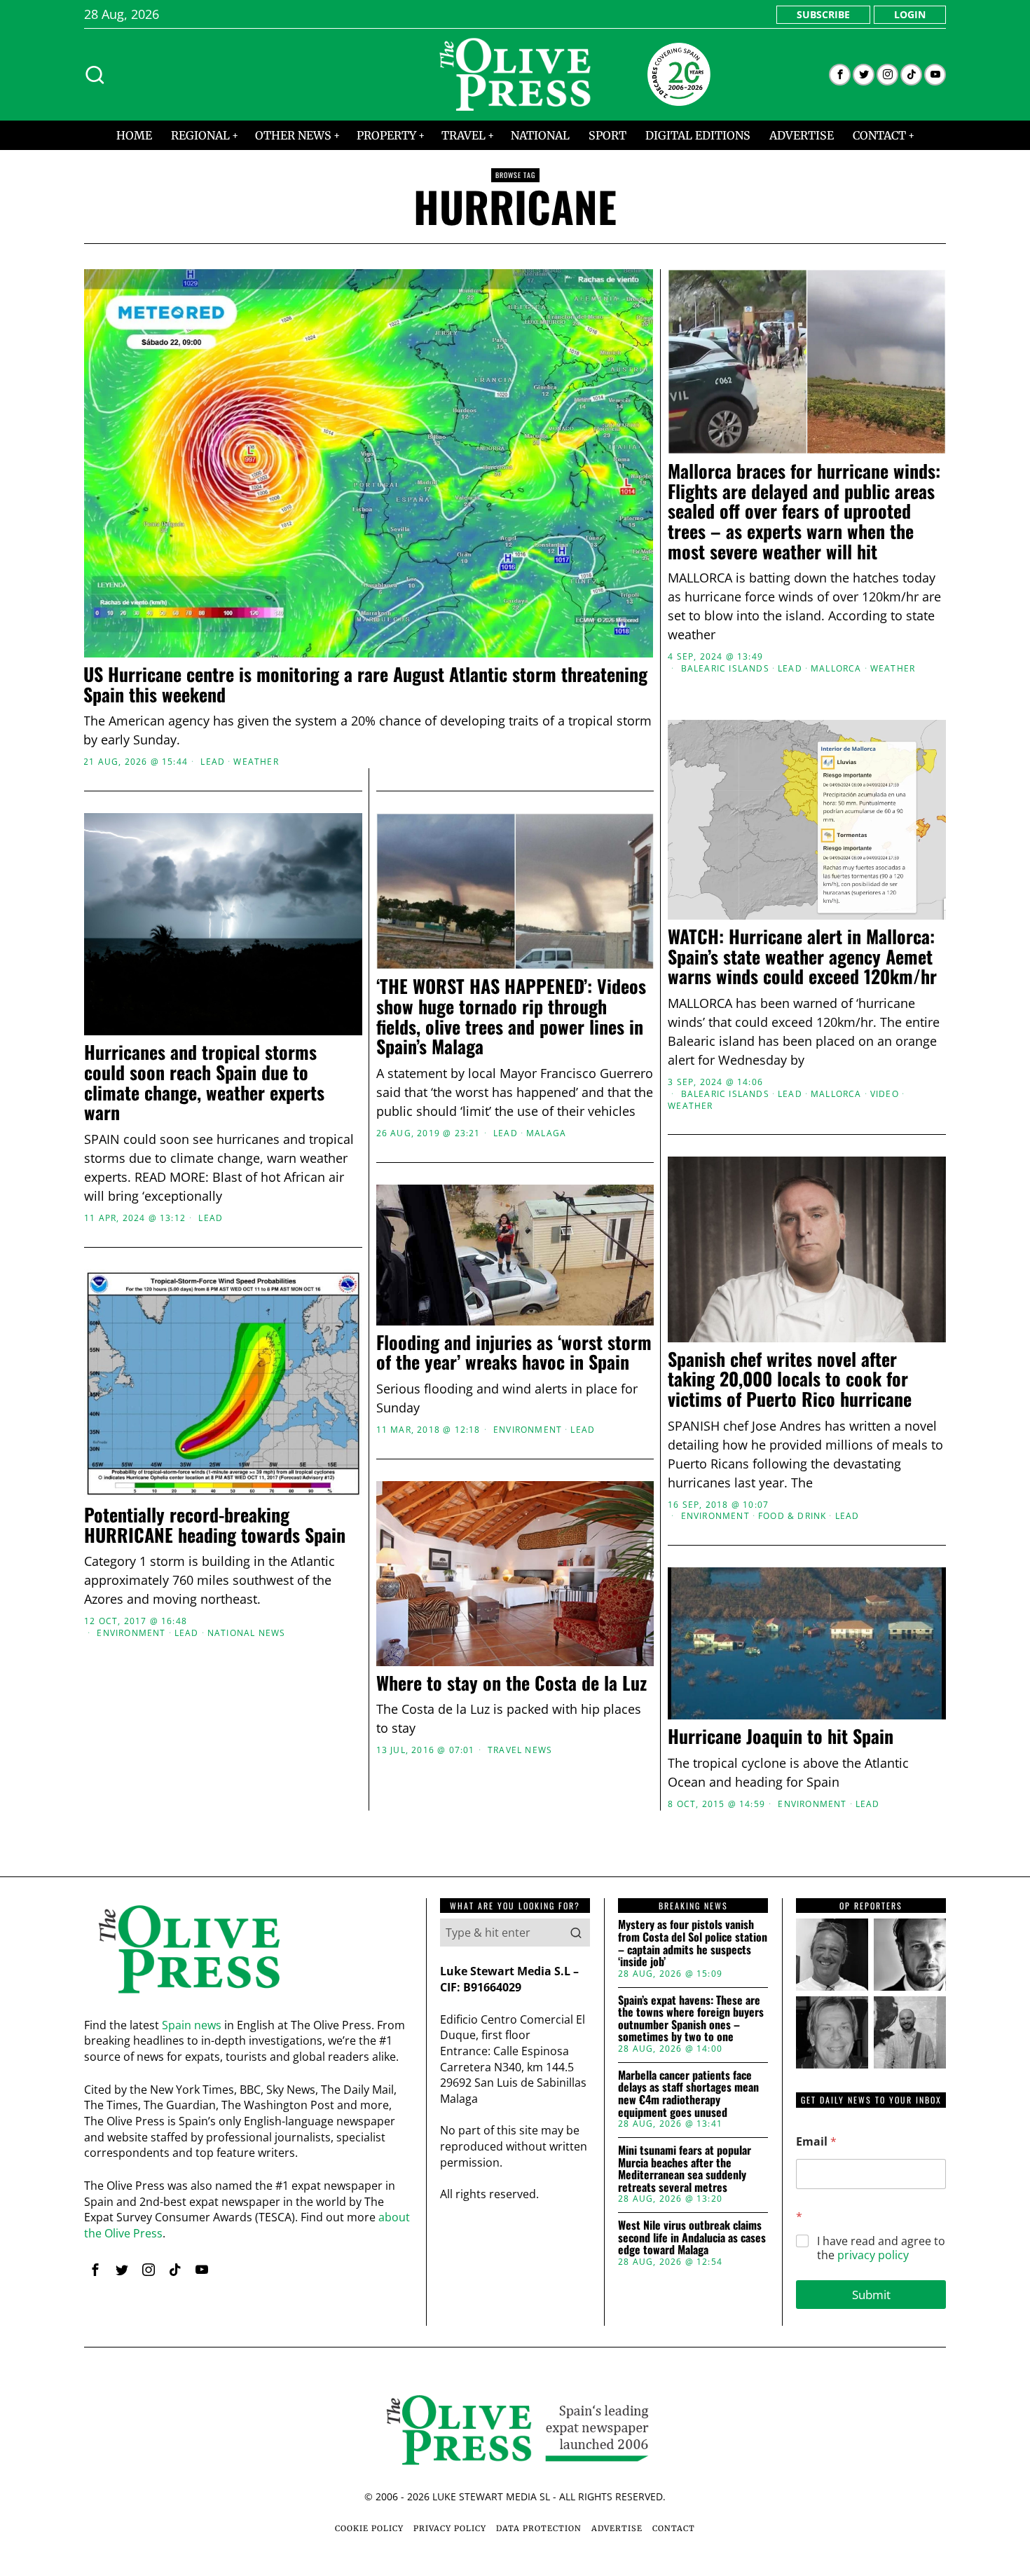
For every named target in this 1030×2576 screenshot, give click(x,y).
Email (816, 2142)
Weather (256, 762)
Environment (715, 1516)
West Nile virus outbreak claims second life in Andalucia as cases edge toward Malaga (692, 2238)
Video (885, 1094)
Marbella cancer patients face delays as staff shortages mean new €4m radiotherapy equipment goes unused (688, 2094)
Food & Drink (792, 1516)
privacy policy (873, 2255)
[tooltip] (840, 75)
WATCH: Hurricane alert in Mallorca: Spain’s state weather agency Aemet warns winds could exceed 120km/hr (802, 957)
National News (247, 1633)
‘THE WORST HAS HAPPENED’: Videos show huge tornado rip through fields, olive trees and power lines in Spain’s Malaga (511, 1016)
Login (910, 14)
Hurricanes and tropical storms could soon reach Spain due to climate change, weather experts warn (204, 1082)
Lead (213, 762)
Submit (871, 2295)
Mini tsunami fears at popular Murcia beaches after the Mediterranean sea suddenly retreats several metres (685, 2169)
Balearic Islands (725, 669)
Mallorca (836, 669)
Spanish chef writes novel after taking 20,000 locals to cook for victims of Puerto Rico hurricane (790, 1379)
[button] (576, 1933)
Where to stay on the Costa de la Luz (511, 1683)
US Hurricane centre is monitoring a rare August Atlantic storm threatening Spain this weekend (365, 684)
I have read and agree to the (881, 2249)
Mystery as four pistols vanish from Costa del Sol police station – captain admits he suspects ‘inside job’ (693, 1943)
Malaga (546, 1133)
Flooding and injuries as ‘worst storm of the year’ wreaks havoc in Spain (514, 1352)
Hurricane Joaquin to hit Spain (781, 1737)
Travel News (520, 1751)
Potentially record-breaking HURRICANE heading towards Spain (215, 1525)
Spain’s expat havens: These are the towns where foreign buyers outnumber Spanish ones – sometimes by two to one (691, 2019)
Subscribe (823, 14)
